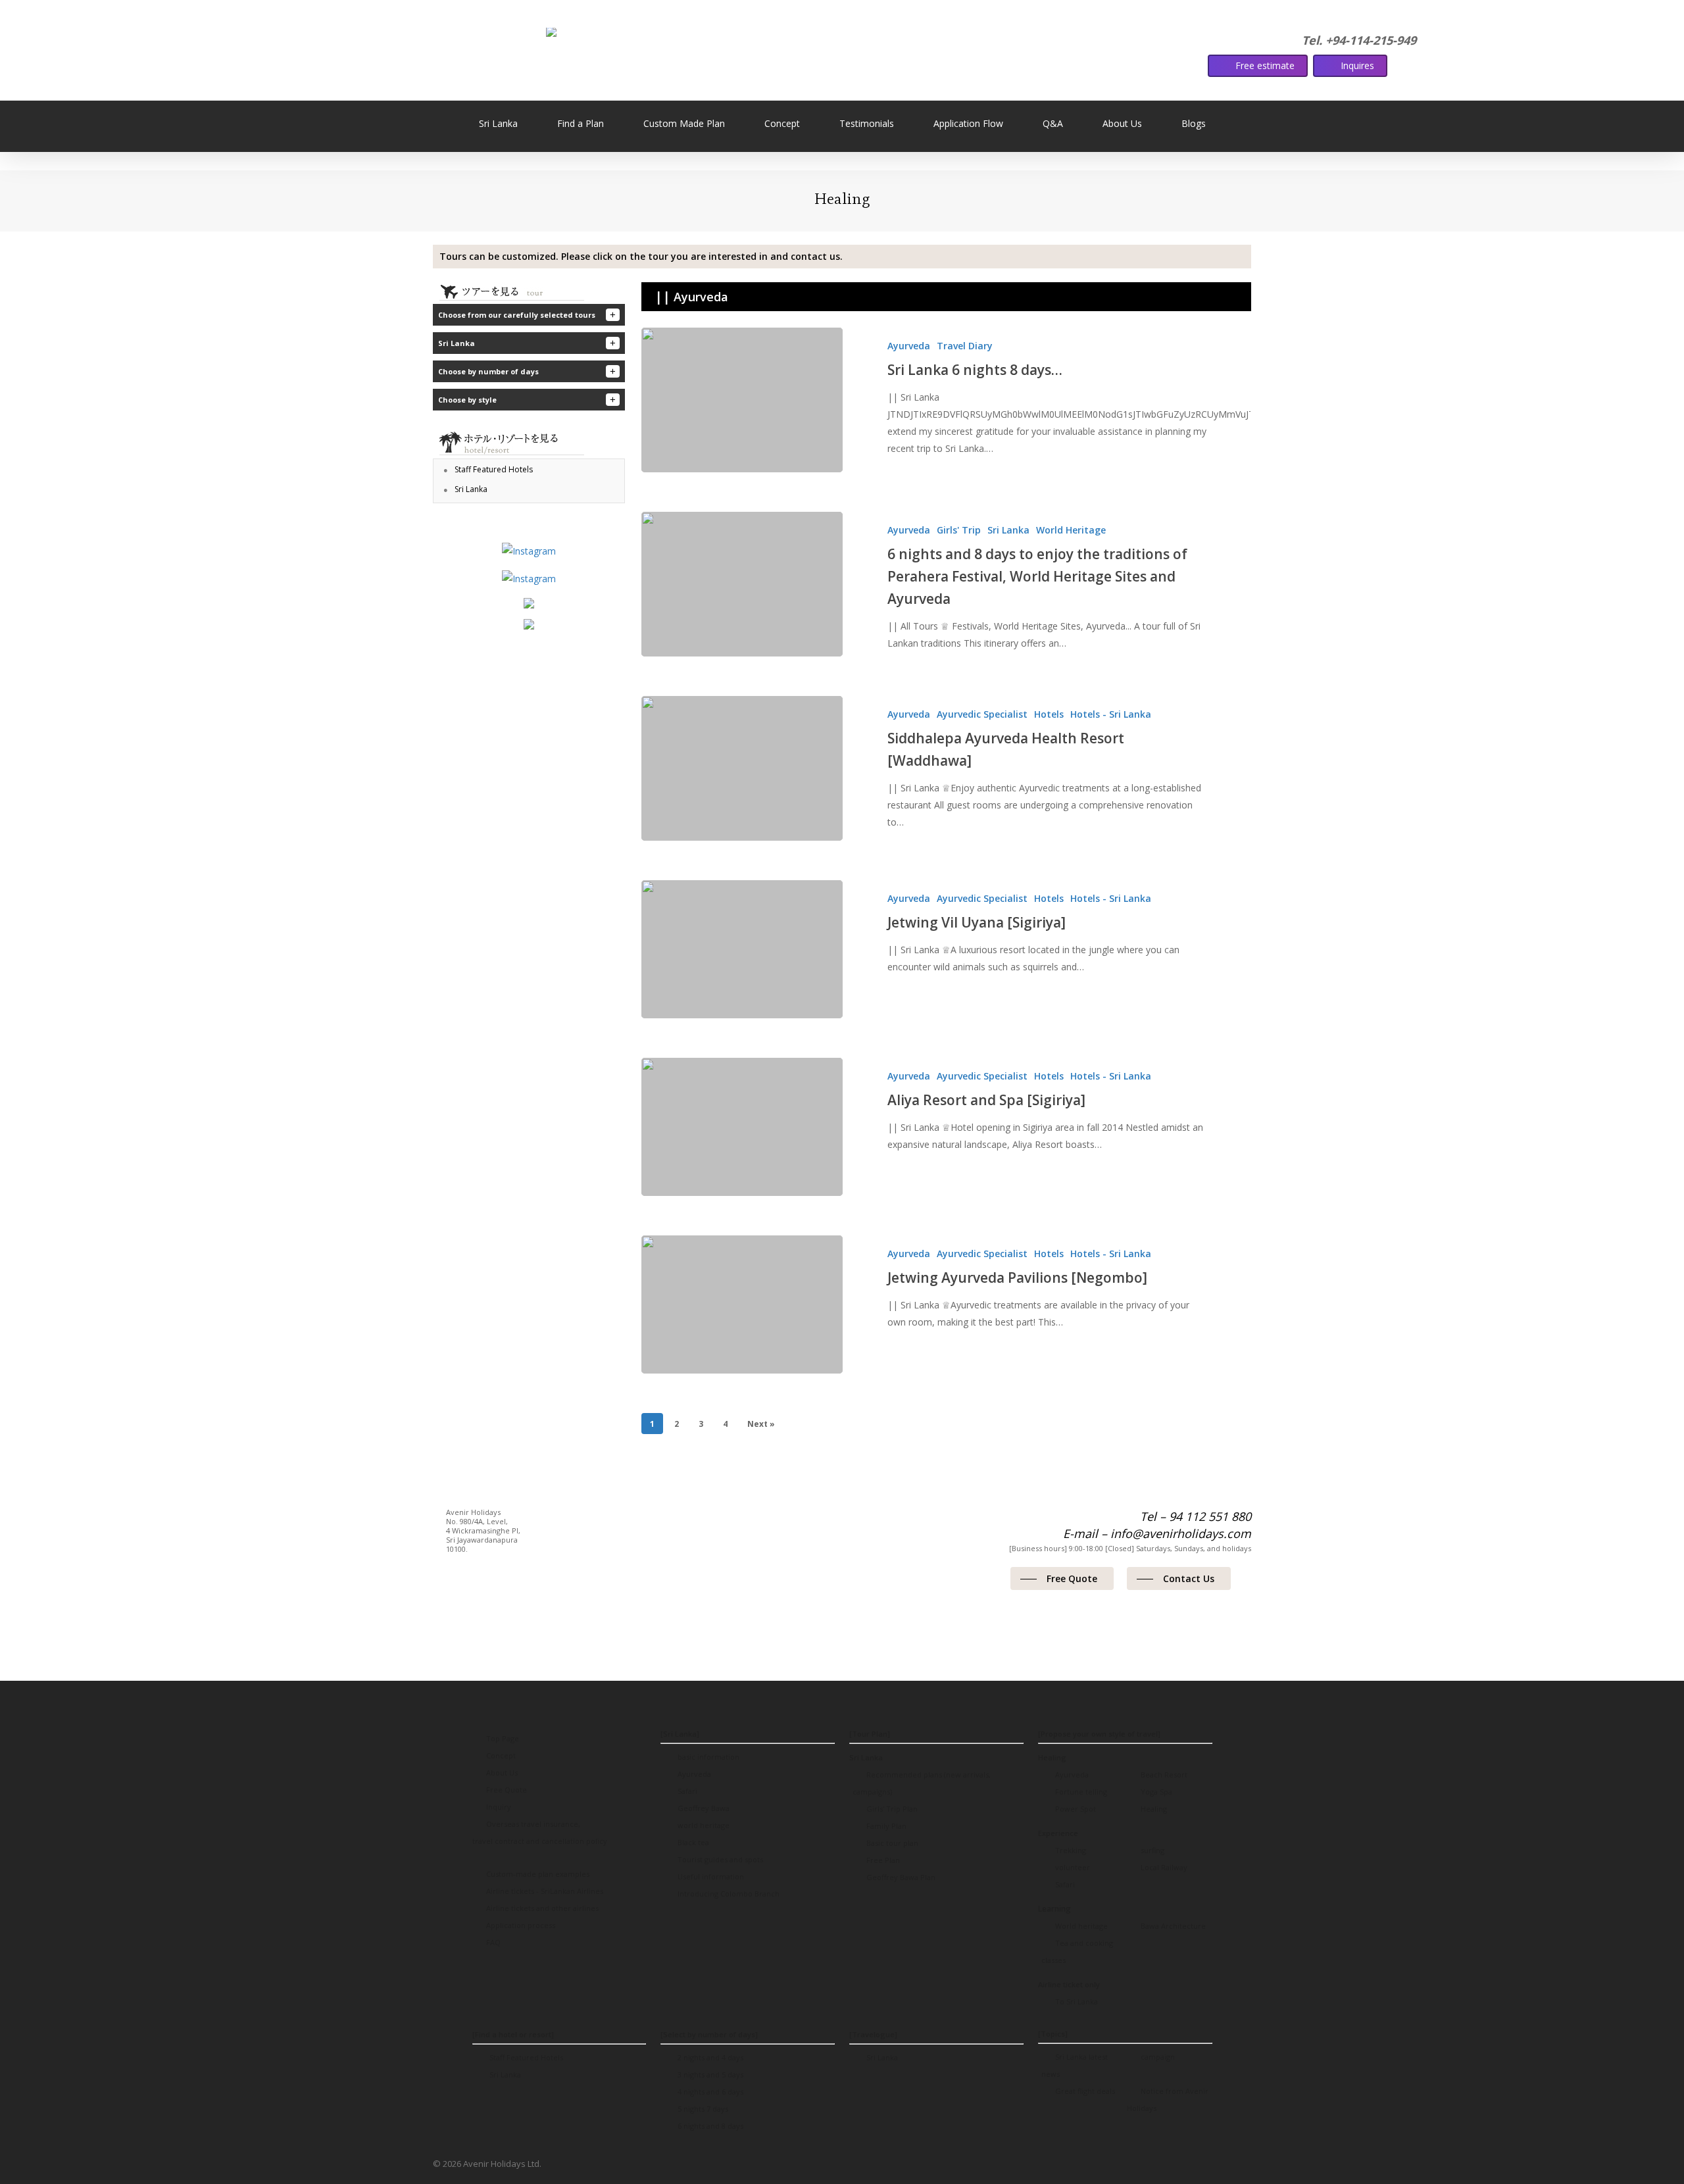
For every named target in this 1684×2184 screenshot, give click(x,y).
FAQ (492, 1942)
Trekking (1070, 1850)
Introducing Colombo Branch (728, 1894)
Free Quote (506, 1790)
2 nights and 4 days (709, 2057)
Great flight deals (1084, 2091)
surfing (1152, 1850)
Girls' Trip (959, 530)
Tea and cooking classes (1077, 1951)
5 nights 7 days (702, 2109)
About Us (501, 1773)
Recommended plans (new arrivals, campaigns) (922, 1783)
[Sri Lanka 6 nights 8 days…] (742, 400)
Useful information (710, 1876)
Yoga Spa (1155, 1792)
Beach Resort (1163, 1774)
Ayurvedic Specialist (982, 714)
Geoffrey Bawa (703, 1808)
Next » (761, 1424)
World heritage (1080, 1926)
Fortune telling (1080, 1792)
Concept (500, 1755)
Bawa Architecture (1172, 1926)
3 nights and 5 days (709, 2074)
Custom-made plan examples (537, 1874)
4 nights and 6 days (709, 2092)
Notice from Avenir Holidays (1168, 2099)
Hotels (1049, 714)
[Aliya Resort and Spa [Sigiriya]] (742, 1127)
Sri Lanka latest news (1075, 2065)
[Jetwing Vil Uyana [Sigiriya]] (742, 949)
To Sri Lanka (1076, 2001)
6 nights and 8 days (709, 2126)
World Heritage (1071, 530)
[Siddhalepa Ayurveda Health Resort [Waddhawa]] (742, 768)
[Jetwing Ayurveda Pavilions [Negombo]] (742, 1304)
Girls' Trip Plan (891, 1809)
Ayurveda (909, 346)
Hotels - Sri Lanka (1111, 714)
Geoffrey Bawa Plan (900, 1877)
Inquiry (498, 1807)
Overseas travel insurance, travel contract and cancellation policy (540, 1832)
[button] (896, 257)
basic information (707, 1757)
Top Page (502, 1738)
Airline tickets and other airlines (541, 1908)
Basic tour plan (891, 1843)
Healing (1153, 1809)
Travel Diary (965, 346)
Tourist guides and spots (719, 1859)
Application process (520, 1925)
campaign (1157, 2057)
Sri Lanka (1008, 530)
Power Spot (1075, 1809)
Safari (686, 1791)
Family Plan (885, 1826)
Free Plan (882, 1860)
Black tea (692, 1842)
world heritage (703, 1825)
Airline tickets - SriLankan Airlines (544, 1891)
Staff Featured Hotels (525, 2057)
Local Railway (1163, 1867)
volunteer (1072, 1867)
